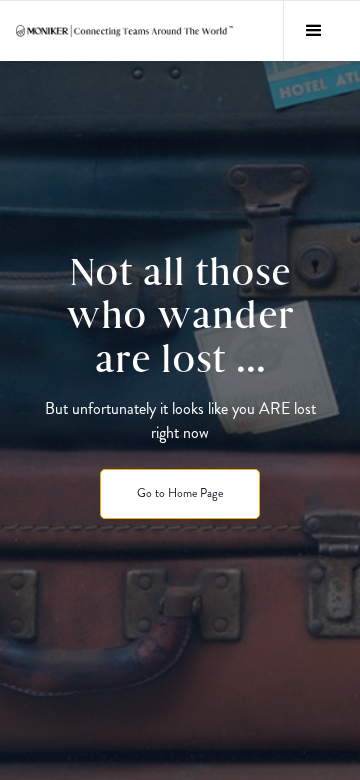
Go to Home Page (180, 493)
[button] (313, 31)
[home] (125, 31)
